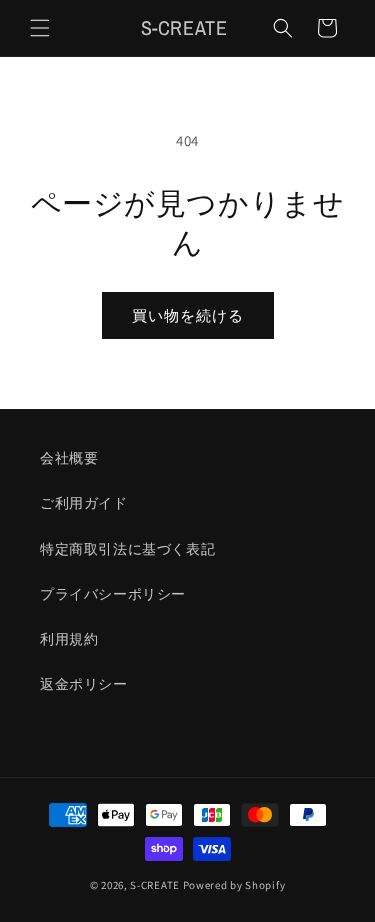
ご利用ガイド (84, 503)
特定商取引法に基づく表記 (127, 549)
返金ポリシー (84, 684)
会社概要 (69, 458)
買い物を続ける (188, 315)
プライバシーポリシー (113, 594)
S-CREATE (155, 885)
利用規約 (69, 639)
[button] (40, 28)
